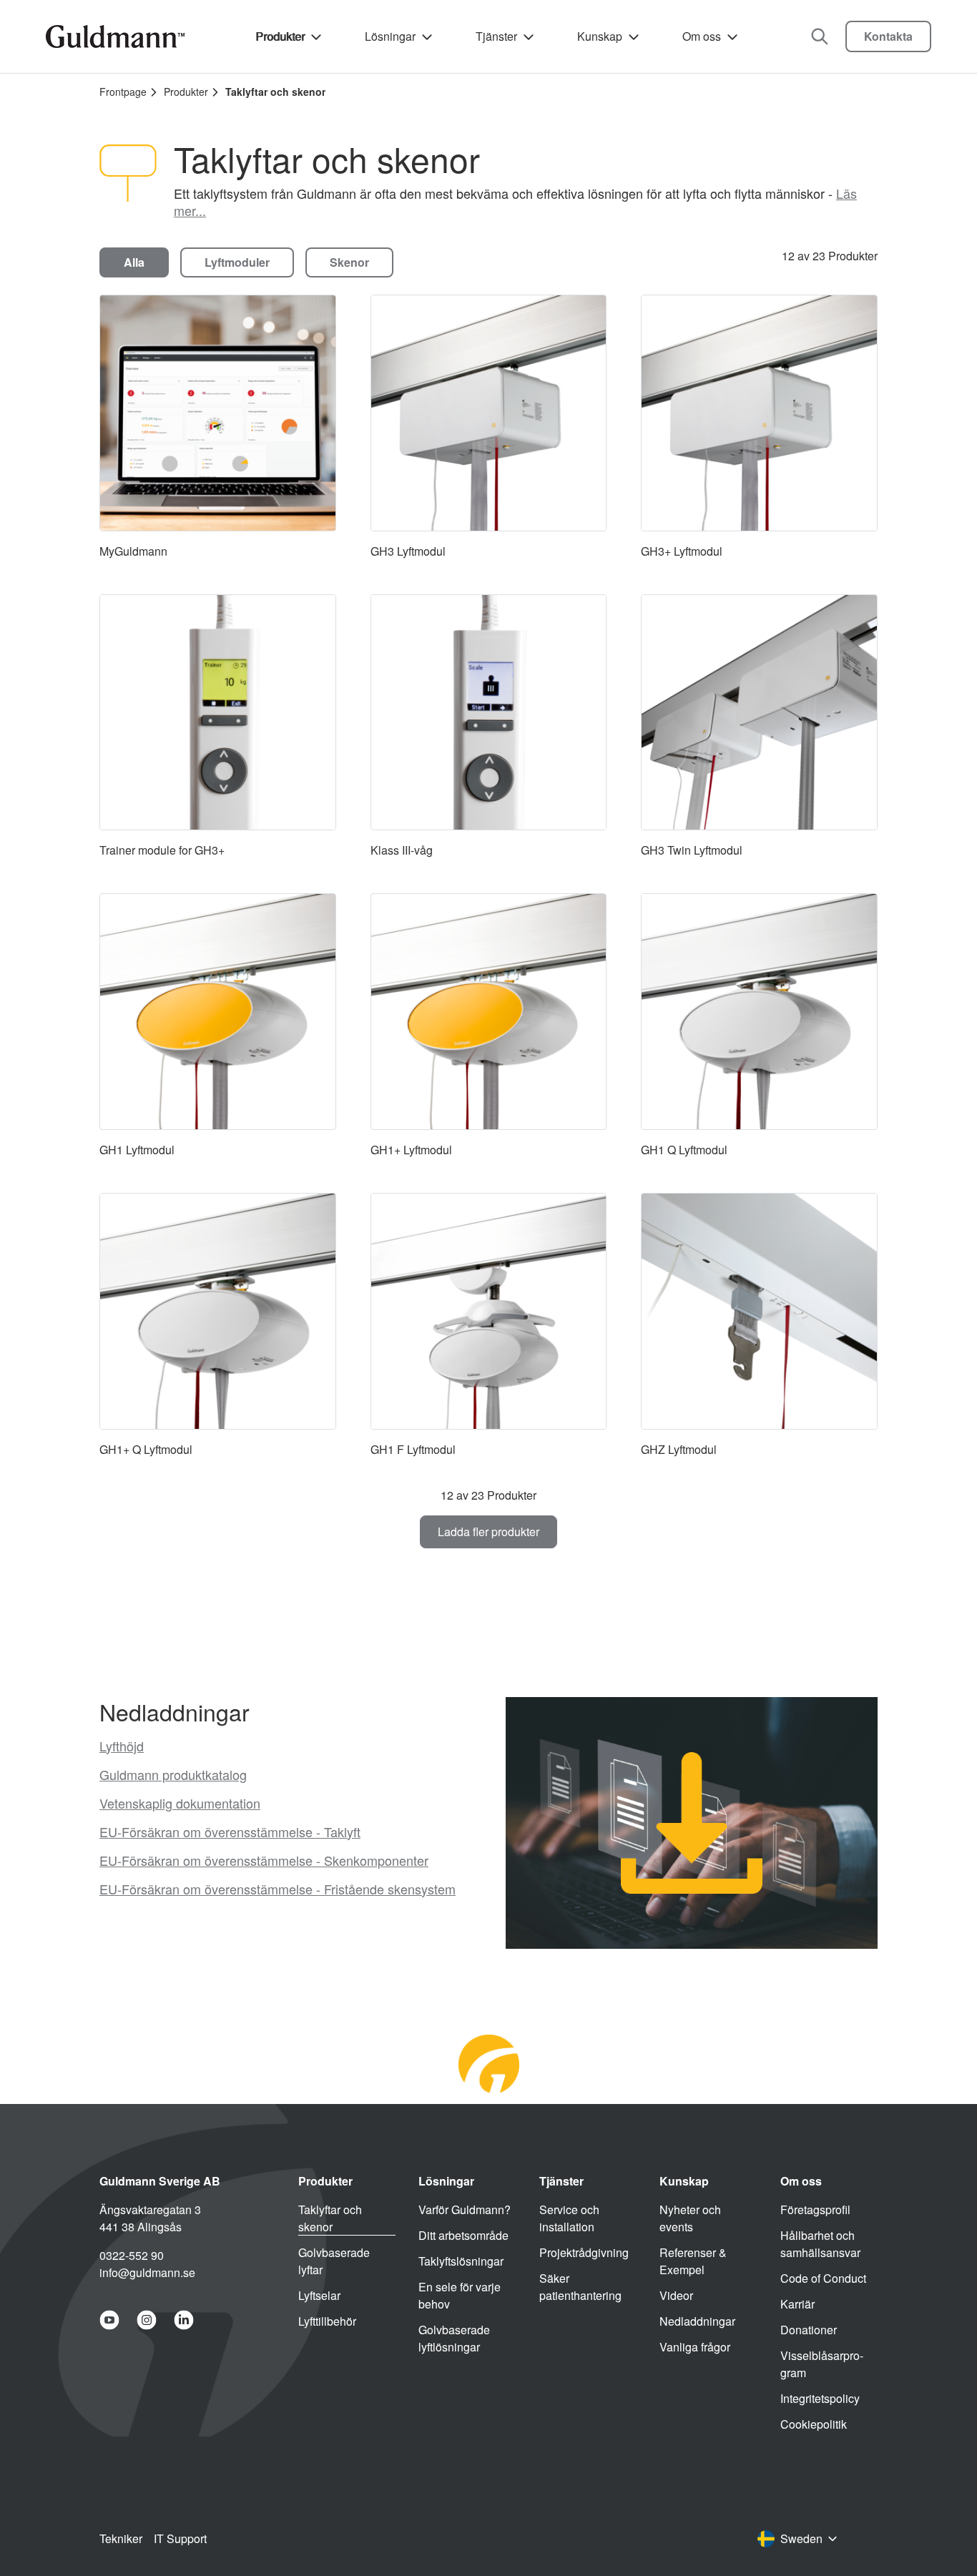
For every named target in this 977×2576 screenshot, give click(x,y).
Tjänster (496, 36)
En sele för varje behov (460, 2295)
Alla (134, 262)
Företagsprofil (815, 2209)
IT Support (180, 2538)
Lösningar (390, 36)
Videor (676, 2295)
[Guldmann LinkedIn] (184, 2320)
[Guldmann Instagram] (147, 2320)
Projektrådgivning (584, 2252)
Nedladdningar (697, 2321)
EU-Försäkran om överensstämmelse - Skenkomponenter (264, 1860)
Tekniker (121, 2538)
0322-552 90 (132, 2255)
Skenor (349, 262)
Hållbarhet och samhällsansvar (820, 2244)
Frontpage (123, 92)
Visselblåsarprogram (822, 2364)
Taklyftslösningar (461, 2261)
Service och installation (569, 2218)
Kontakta (888, 36)
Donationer (809, 2330)
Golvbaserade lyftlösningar (454, 2338)
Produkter (280, 36)
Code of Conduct (823, 2278)
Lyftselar (319, 2295)
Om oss (702, 36)
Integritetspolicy (820, 2398)
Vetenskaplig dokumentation (180, 1803)
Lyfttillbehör (327, 2321)
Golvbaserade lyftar (334, 2261)
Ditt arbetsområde (463, 2235)
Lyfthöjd (122, 1746)
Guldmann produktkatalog (173, 1774)
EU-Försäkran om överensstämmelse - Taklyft (230, 1832)
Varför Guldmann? (465, 2209)
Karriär (797, 2304)
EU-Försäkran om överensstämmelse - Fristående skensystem (278, 1889)
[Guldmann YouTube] (109, 2320)
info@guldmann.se (147, 2272)
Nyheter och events (690, 2218)
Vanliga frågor (695, 2347)
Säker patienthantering (580, 2287)
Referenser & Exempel (693, 2261)
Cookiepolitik (814, 2424)
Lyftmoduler (237, 262)
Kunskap (600, 36)
